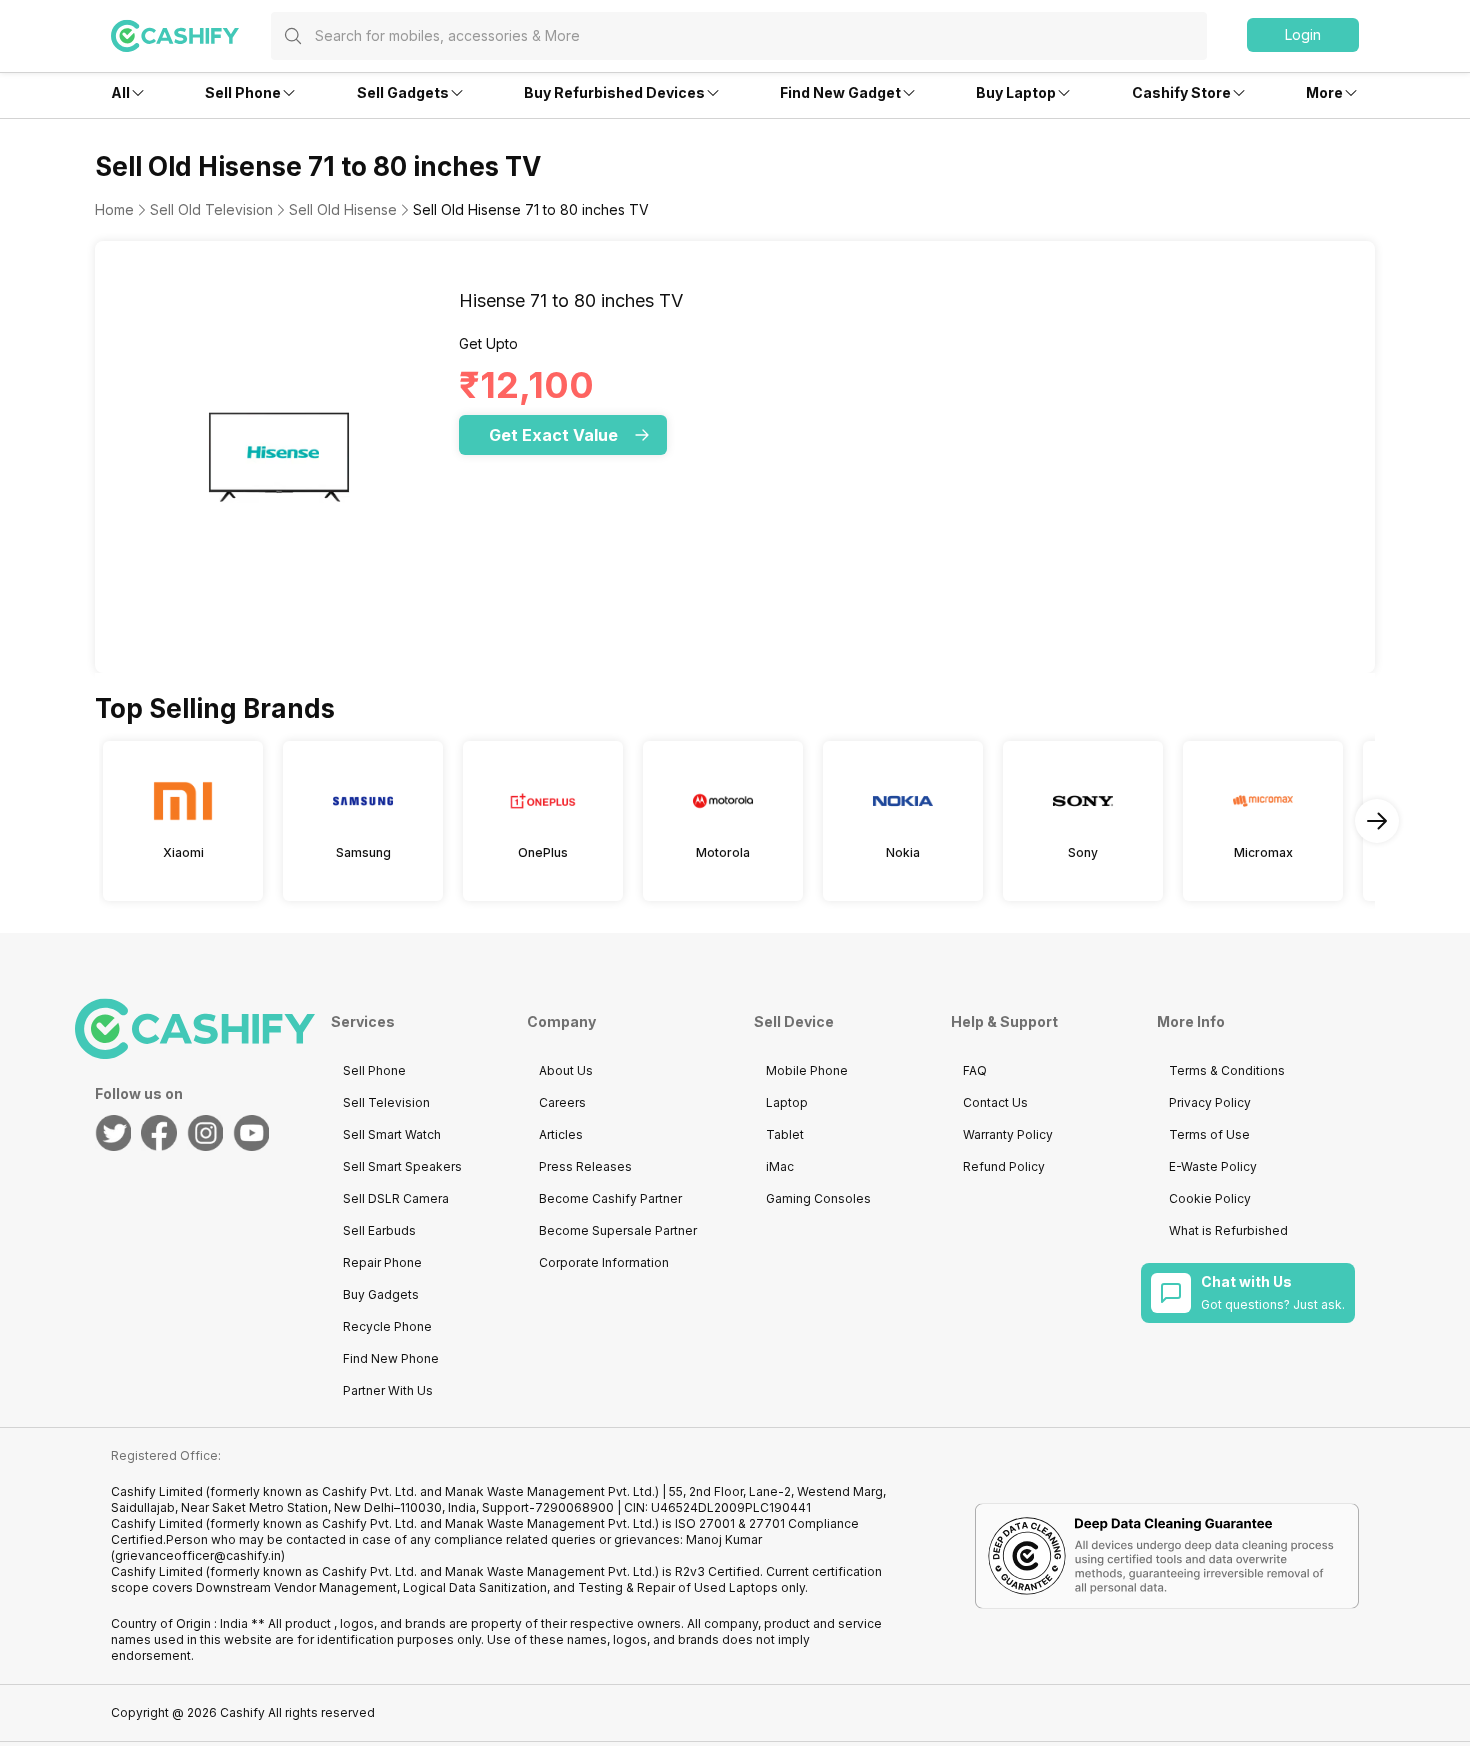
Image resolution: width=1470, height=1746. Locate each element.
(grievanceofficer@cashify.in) (198, 1555)
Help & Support (1004, 1021)
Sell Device (794, 1021)
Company (561, 1021)
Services (363, 1021)
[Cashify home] (191, 36)
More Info (1191, 1021)
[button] (1303, 35)
